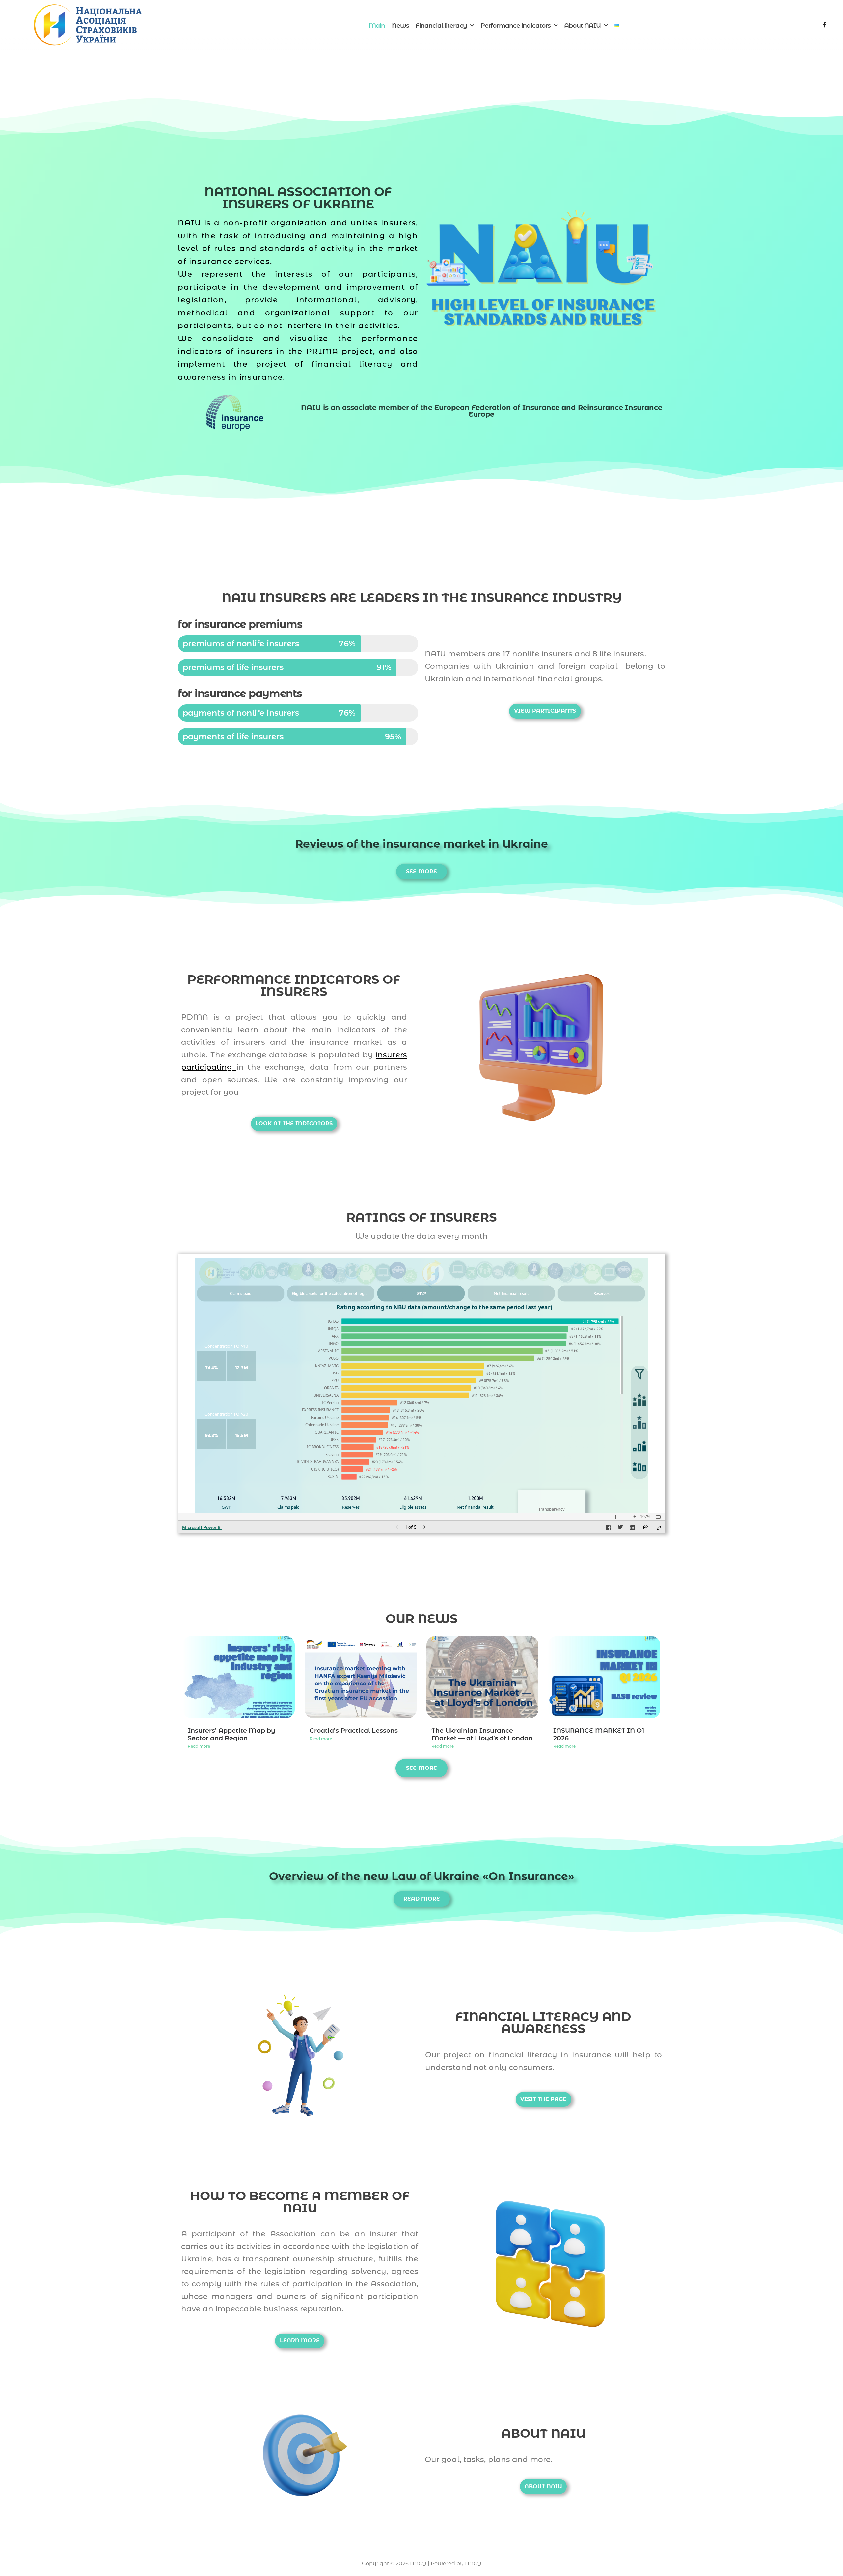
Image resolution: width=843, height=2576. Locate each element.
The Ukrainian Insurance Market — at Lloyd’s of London (482, 1734)
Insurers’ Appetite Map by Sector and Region (231, 1734)
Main (377, 26)
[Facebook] (825, 26)
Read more (199, 1746)
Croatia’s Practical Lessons (354, 1730)
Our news (422, 1618)
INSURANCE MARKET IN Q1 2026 (599, 1734)
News (400, 26)
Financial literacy (441, 26)
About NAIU (582, 26)
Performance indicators (516, 26)
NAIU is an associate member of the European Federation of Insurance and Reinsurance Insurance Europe (482, 411)
